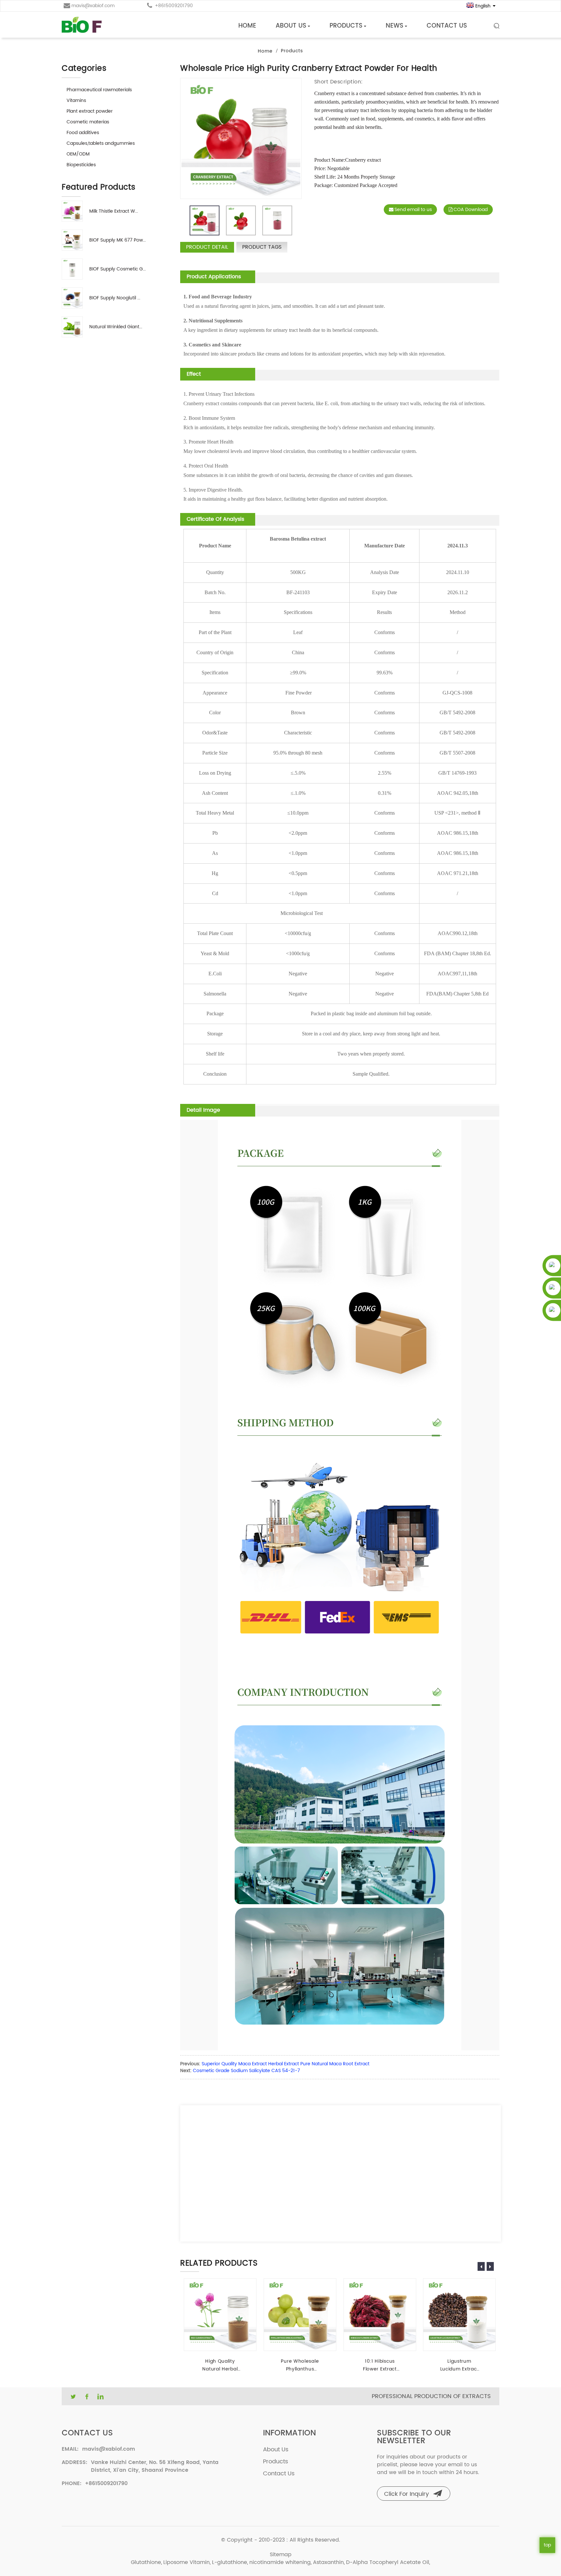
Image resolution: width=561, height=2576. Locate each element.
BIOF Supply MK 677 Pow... (118, 240)
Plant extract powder (90, 111)
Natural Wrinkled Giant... (116, 327)
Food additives (83, 133)
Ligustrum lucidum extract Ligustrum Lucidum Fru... (460, 2365)
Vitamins (76, 100)
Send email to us (413, 210)
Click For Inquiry (406, 2494)
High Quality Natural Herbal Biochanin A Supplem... (220, 2365)
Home (247, 26)
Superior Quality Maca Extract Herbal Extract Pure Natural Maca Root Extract (286, 2064)
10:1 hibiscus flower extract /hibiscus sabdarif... (380, 2365)
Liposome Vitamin (187, 2562)
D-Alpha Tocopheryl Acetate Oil (388, 2562)
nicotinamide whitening (280, 2562)
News (394, 26)
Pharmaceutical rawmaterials (99, 90)
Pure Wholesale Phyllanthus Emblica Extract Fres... (300, 2365)
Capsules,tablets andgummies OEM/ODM (101, 149)
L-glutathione (230, 2562)
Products (346, 26)
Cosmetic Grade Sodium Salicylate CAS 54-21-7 (246, 2071)
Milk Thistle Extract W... (114, 211)
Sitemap (281, 2555)
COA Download (471, 210)
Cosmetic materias (88, 122)
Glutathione (146, 2562)
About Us (291, 26)
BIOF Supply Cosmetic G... (118, 269)
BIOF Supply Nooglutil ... (115, 298)
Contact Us (447, 26)
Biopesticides (81, 165)
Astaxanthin (328, 2562)
